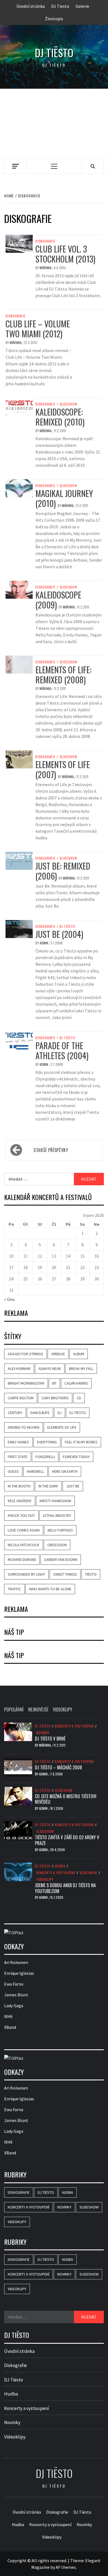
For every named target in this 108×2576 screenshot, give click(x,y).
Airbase (58, 1354)
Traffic (14, 1589)
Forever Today (76, 1457)
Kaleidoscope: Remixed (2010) (60, 417)
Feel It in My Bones (81, 1442)
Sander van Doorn (61, 1560)
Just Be (73, 1486)
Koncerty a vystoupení (74, 1726)
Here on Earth (65, 1471)
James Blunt (16, 1995)
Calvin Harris (76, 1383)
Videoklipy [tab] (63, 1709)
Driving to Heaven (24, 1427)
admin (44, 943)
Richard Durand (22, 1560)
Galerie (82, 6)
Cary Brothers (55, 1398)
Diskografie (45, 241)
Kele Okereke (20, 1501)
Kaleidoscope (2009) (58, 600)
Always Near (50, 1369)
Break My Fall (81, 1369)
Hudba (60, 1866)
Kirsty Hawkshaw (55, 1501)
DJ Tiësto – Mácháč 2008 (58, 1767)
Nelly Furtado (60, 1530)
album (79, 1354)
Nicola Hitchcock (24, 1545)
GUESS (13, 1471)
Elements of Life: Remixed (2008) (63, 675)
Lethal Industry (57, 1515)
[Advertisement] (54, 123)
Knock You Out (21, 1515)
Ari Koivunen (16, 1962)
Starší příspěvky (51, 1150)
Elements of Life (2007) (63, 769)
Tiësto (91, 1574)
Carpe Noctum (21, 1398)
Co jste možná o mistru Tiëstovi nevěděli (66, 1799)
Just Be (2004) (59, 934)
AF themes (66, 2567)
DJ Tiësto (67, 926)
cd (79, 1398)
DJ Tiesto (60, 6)
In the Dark (48, 1486)
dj (60, 1413)
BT (54, 1383)
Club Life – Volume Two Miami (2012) (38, 329)
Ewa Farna (14, 1984)
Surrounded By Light (26, 1574)
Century (15, 1413)
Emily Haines (18, 1442)
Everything (47, 1442)
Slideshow (68, 404)
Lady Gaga (14, 2006)
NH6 (8, 2016)
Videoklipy (45, 1879)
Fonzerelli (45, 1457)
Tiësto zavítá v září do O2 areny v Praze (67, 1840)
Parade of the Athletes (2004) (62, 1050)
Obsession (57, 1545)
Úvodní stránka (31, 6)
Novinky (43, 1733)
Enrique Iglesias (19, 1973)
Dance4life (40, 1413)
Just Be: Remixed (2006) (63, 871)
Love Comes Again (24, 1530)
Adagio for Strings (25, 1354)
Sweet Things (65, 1574)
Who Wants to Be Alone (50, 1589)
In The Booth (19, 1486)
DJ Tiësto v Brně (50, 1739)
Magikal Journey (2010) (64, 498)
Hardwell (35, 1471)
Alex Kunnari (19, 1369)
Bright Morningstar (26, 1383)
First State (18, 1457)
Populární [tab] (14, 1709)
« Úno (9, 1299)
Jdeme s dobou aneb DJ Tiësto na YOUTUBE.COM (65, 1888)
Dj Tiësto (54, 53)
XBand (10, 2027)
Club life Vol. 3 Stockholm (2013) (65, 254)
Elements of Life (62, 1427)
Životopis (54, 19)
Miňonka (46, 268)
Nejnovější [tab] (38, 1709)
